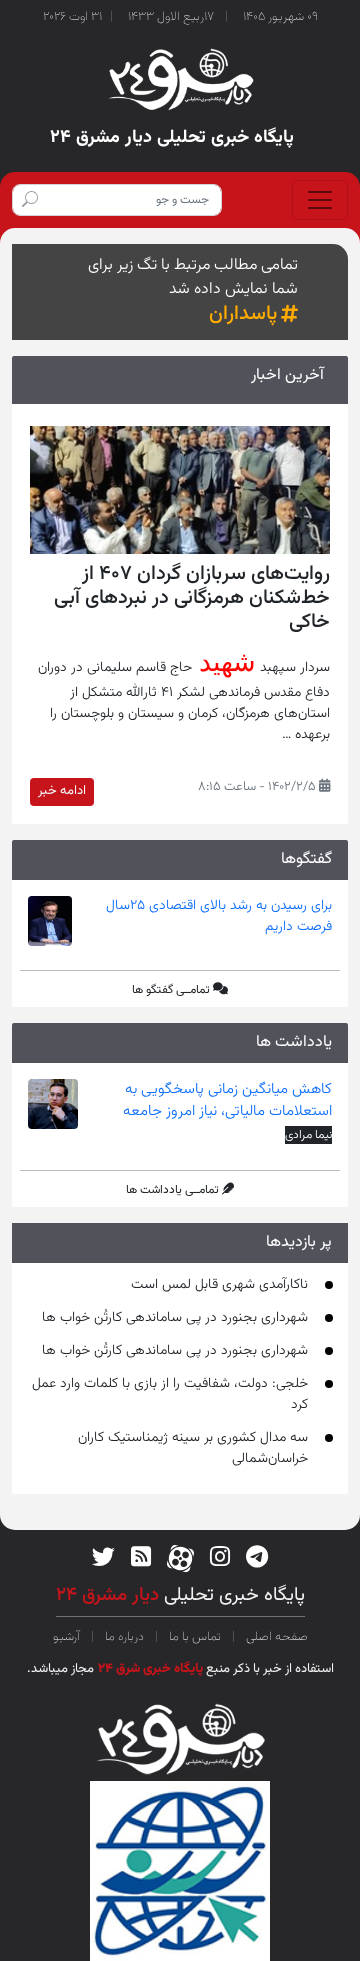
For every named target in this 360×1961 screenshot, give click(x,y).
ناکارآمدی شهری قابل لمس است (219, 1285)
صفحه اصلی (275, 1637)
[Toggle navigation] (320, 200)
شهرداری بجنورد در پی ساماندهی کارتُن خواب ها (175, 1318)
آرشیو (68, 1637)
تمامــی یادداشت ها (172, 1190)
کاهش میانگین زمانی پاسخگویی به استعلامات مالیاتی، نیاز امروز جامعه (227, 1101)
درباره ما (124, 1637)
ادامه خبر (62, 791)
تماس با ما (195, 1637)
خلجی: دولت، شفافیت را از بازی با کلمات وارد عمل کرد (170, 1394)
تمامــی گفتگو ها (171, 990)
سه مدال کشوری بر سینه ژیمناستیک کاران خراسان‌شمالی (193, 1448)
